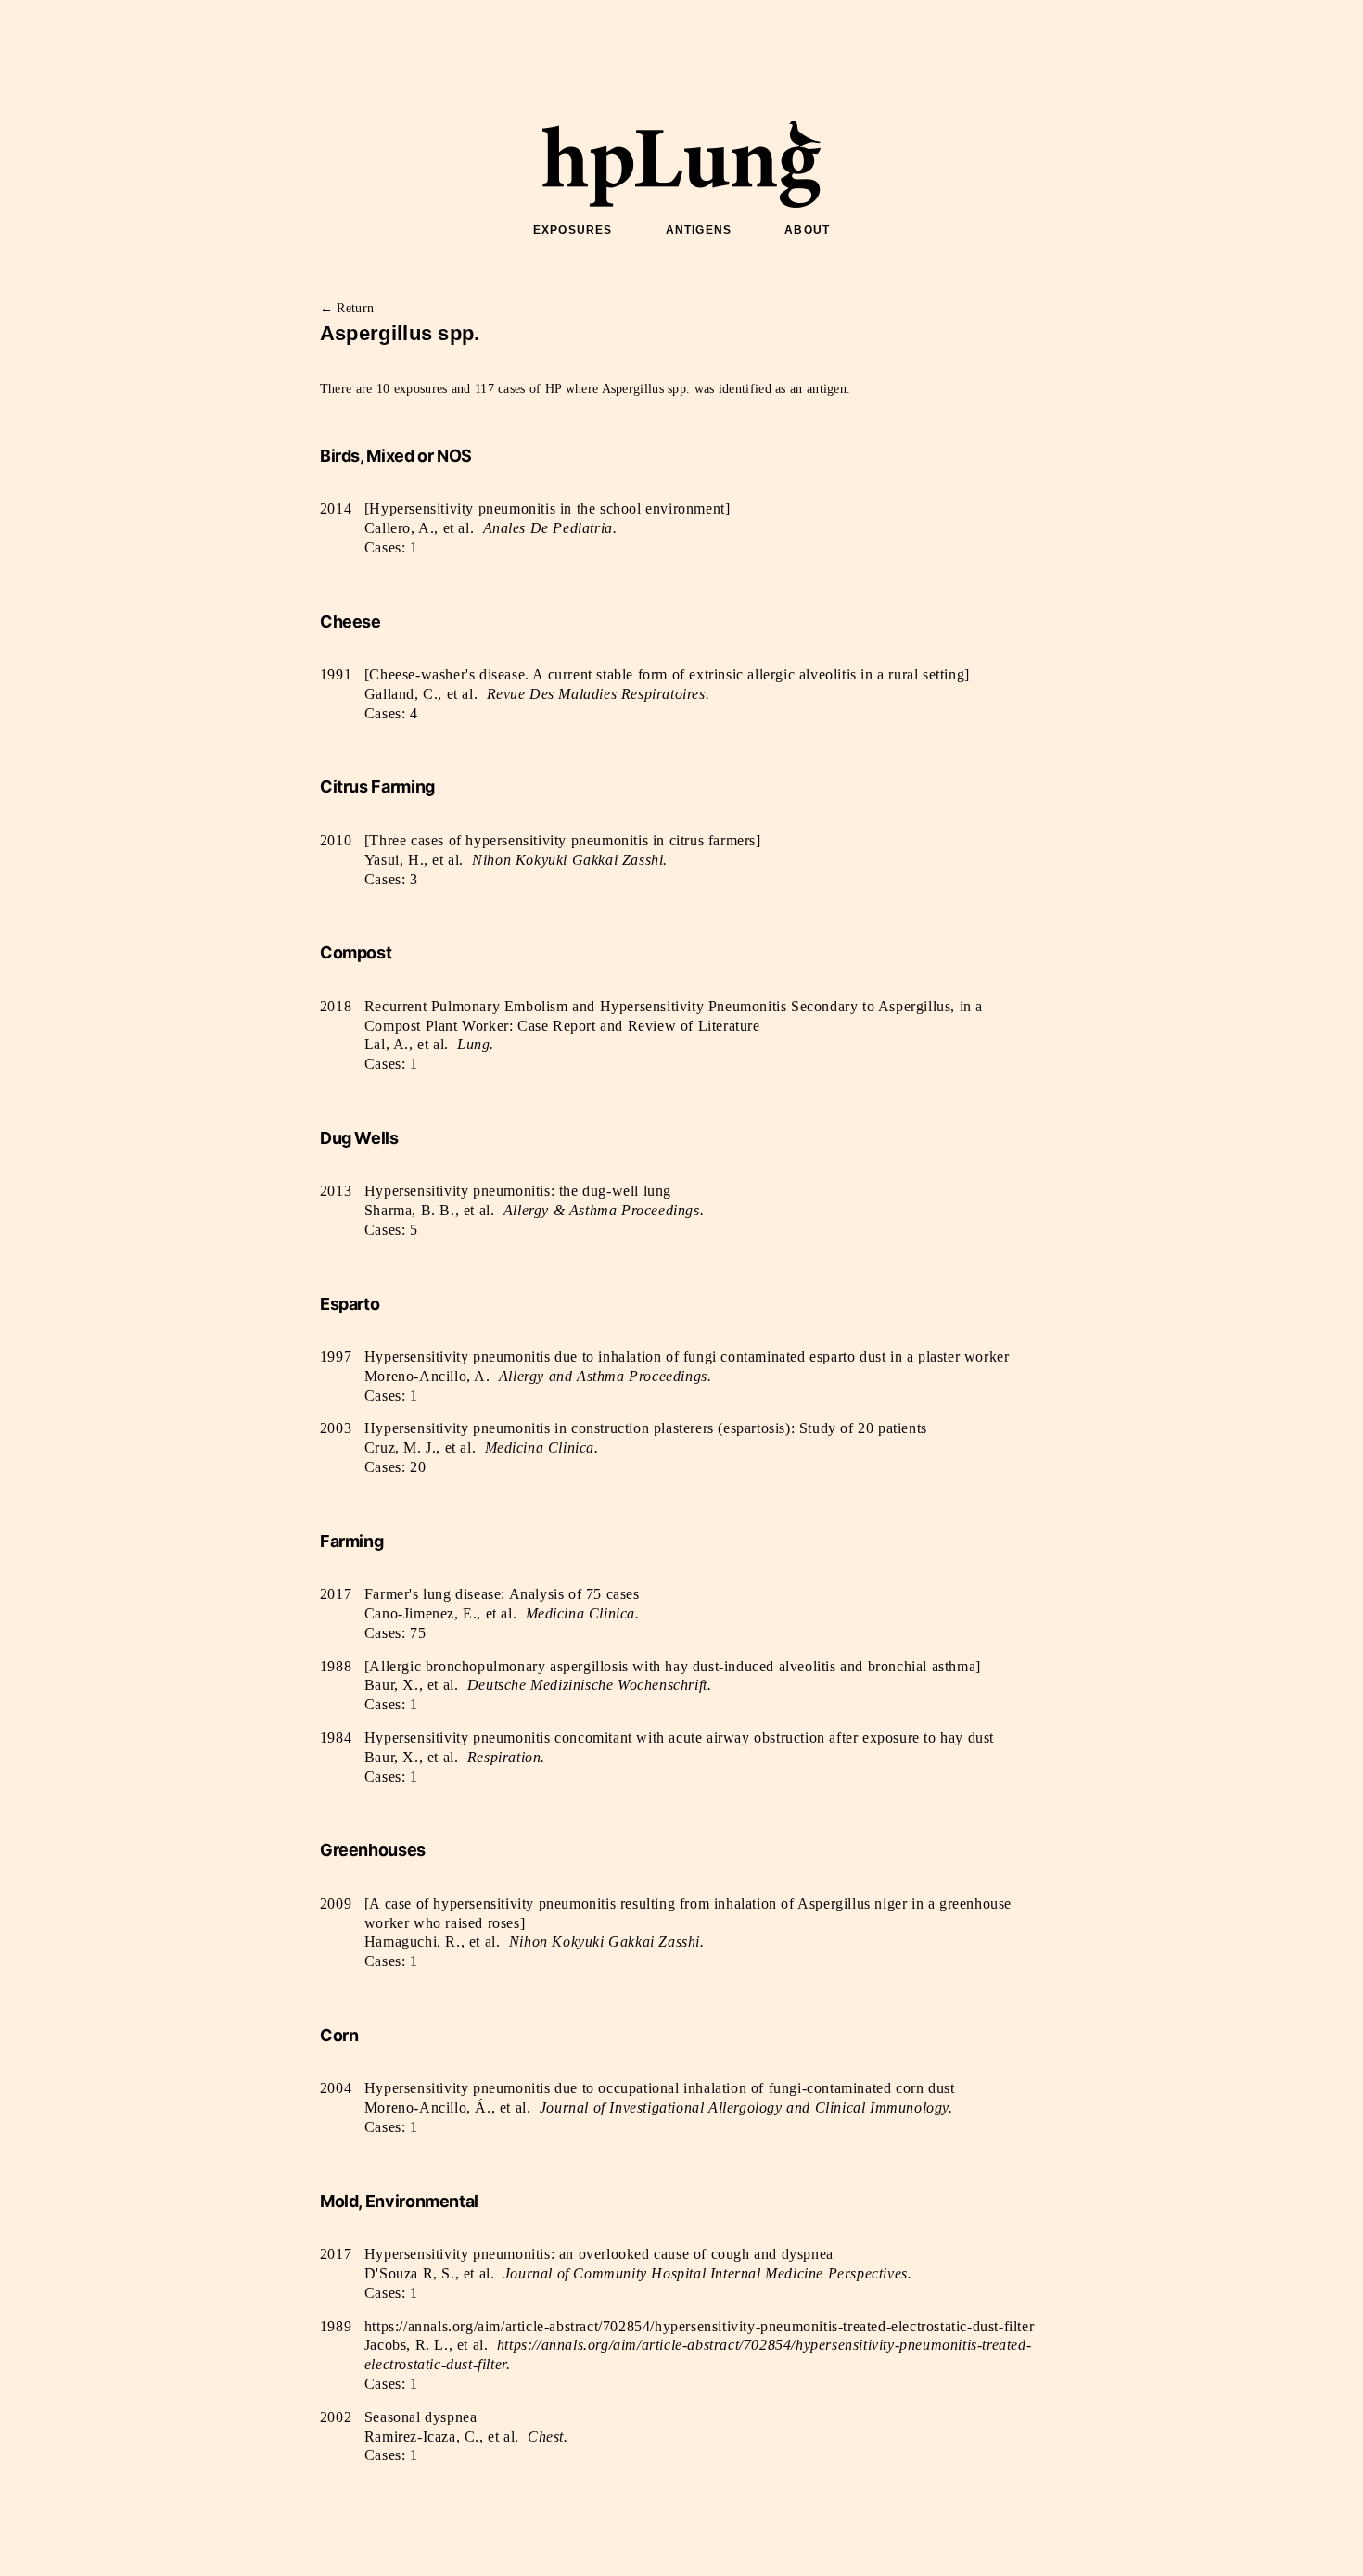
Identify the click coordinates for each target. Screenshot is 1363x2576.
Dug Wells (359, 1138)
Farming (351, 1541)
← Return (347, 308)
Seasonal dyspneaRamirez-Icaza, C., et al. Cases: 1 (466, 2436)
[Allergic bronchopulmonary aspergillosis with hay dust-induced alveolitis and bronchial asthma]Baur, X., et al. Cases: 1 (673, 1686)
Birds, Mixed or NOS (396, 456)
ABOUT (807, 230)
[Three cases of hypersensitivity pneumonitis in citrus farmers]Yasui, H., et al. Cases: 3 (563, 860)
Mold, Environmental (399, 2201)
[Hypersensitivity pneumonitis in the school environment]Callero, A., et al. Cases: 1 (548, 528)
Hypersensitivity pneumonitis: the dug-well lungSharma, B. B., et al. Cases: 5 (534, 1210)
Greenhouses (373, 1850)
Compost (356, 952)
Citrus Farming (377, 787)
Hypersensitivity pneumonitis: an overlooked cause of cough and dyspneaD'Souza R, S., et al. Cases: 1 (638, 2273)
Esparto (350, 1304)
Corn (339, 2035)
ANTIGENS (699, 230)
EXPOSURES (573, 230)
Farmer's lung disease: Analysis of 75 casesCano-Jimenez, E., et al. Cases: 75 (502, 1613)
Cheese (350, 622)
